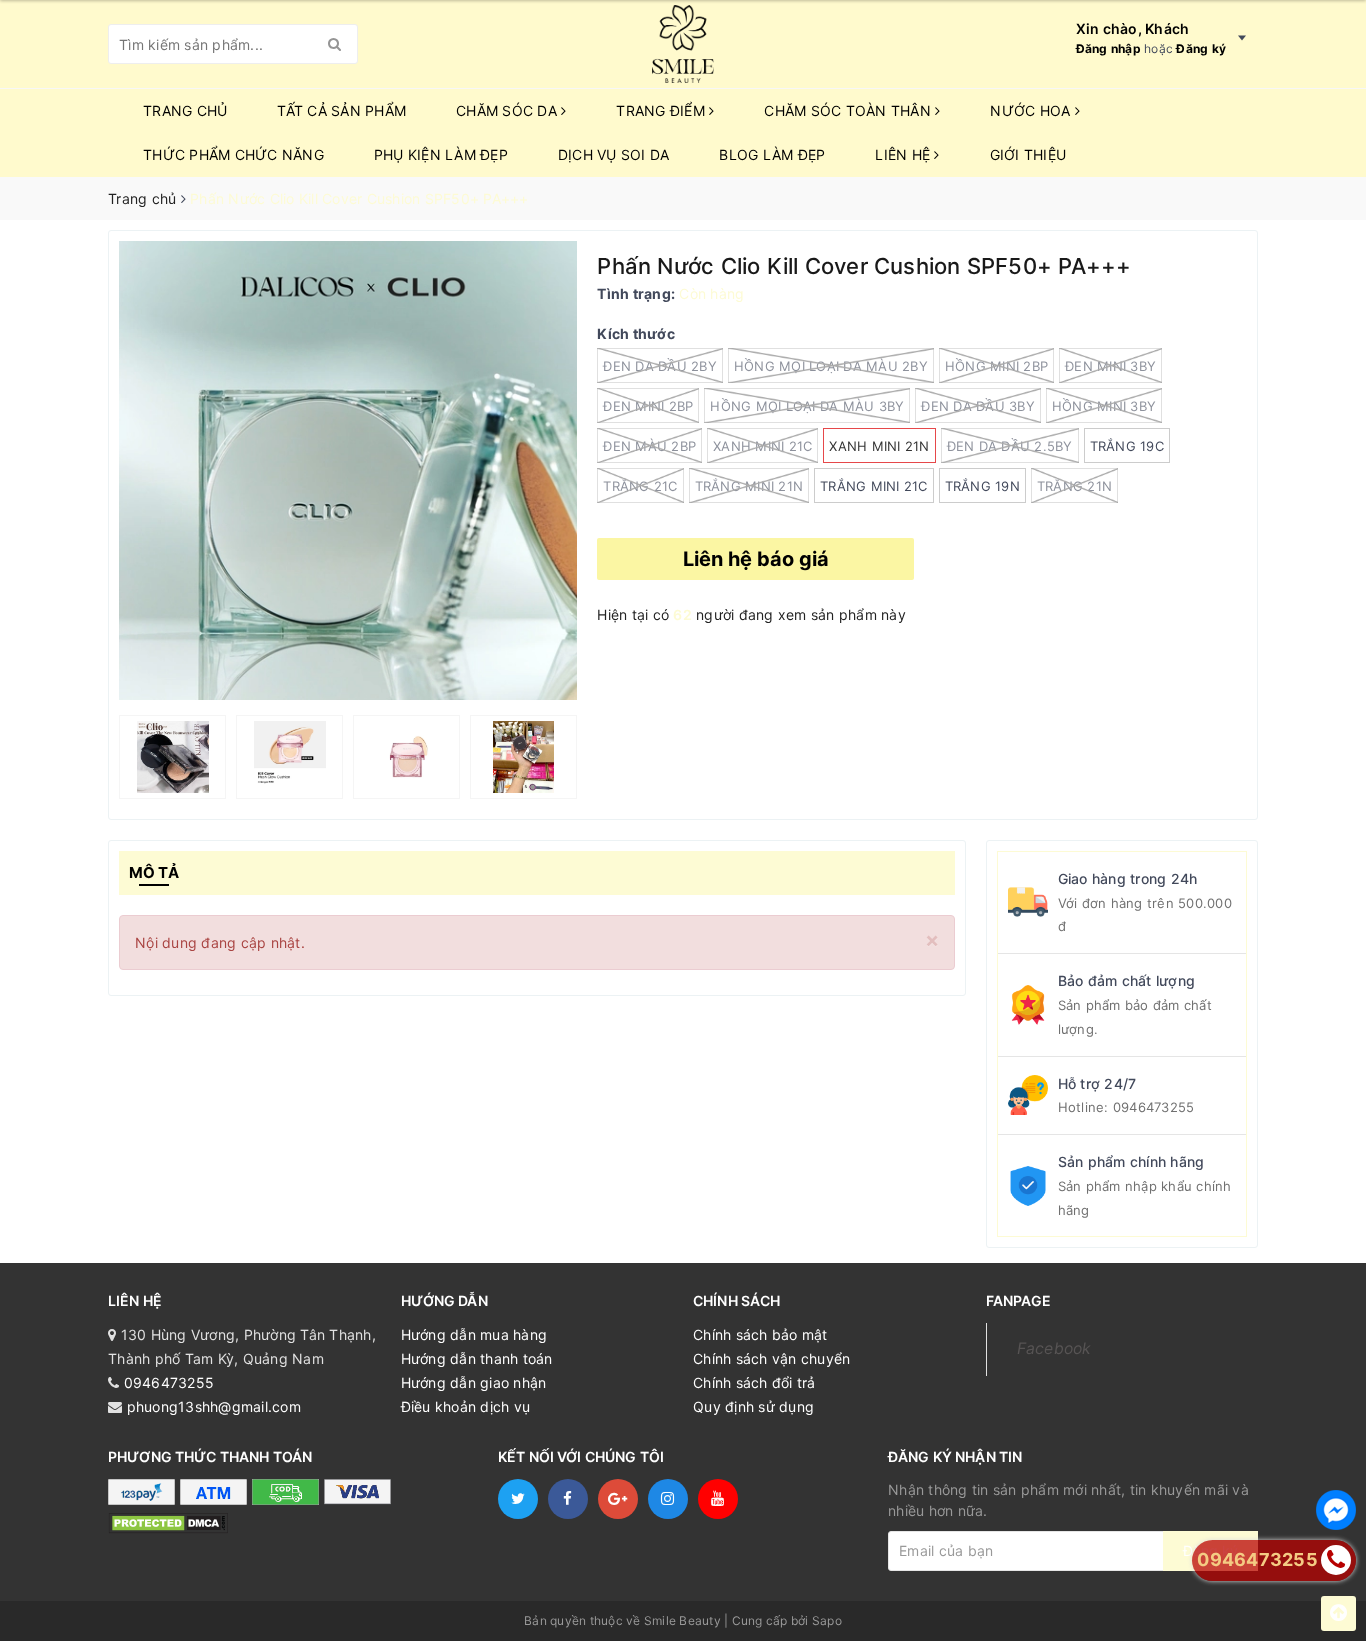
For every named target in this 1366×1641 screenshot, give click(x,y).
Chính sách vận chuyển (771, 1358)
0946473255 (1154, 1107)
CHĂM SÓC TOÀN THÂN (849, 110)
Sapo (827, 1620)
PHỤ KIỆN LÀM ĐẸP (441, 154)
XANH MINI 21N (879, 446)
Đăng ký (1201, 48)
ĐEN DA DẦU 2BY (660, 366)
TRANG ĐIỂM (662, 110)
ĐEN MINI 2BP (648, 406)
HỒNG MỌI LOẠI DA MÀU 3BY (807, 406)
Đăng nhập (1108, 48)
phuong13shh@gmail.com (214, 1406)
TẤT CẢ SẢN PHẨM (341, 110)
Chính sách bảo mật (760, 1334)
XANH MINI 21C (762, 446)
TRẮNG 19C (1127, 446)
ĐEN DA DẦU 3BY (978, 406)
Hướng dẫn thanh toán (477, 1358)
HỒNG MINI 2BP (996, 366)
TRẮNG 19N (982, 486)
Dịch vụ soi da (614, 154)
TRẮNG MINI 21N (749, 486)
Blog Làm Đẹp (772, 154)
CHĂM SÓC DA (508, 110)
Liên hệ (904, 154)
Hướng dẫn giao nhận (474, 1382)
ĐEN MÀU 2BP (649, 446)
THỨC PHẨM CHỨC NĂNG (233, 154)
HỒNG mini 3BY (1104, 406)
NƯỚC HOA (1032, 110)
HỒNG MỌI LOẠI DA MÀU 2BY (831, 366)
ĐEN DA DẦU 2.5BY (1010, 446)
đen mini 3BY (1110, 366)
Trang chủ (185, 110)
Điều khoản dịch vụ (466, 1406)
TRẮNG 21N (1074, 486)
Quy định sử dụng (753, 1406)
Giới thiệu (1028, 154)
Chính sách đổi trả (754, 1382)
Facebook (1054, 1348)
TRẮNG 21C (640, 486)
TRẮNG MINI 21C (874, 486)
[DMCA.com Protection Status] (168, 1521)
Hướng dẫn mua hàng (474, 1334)
